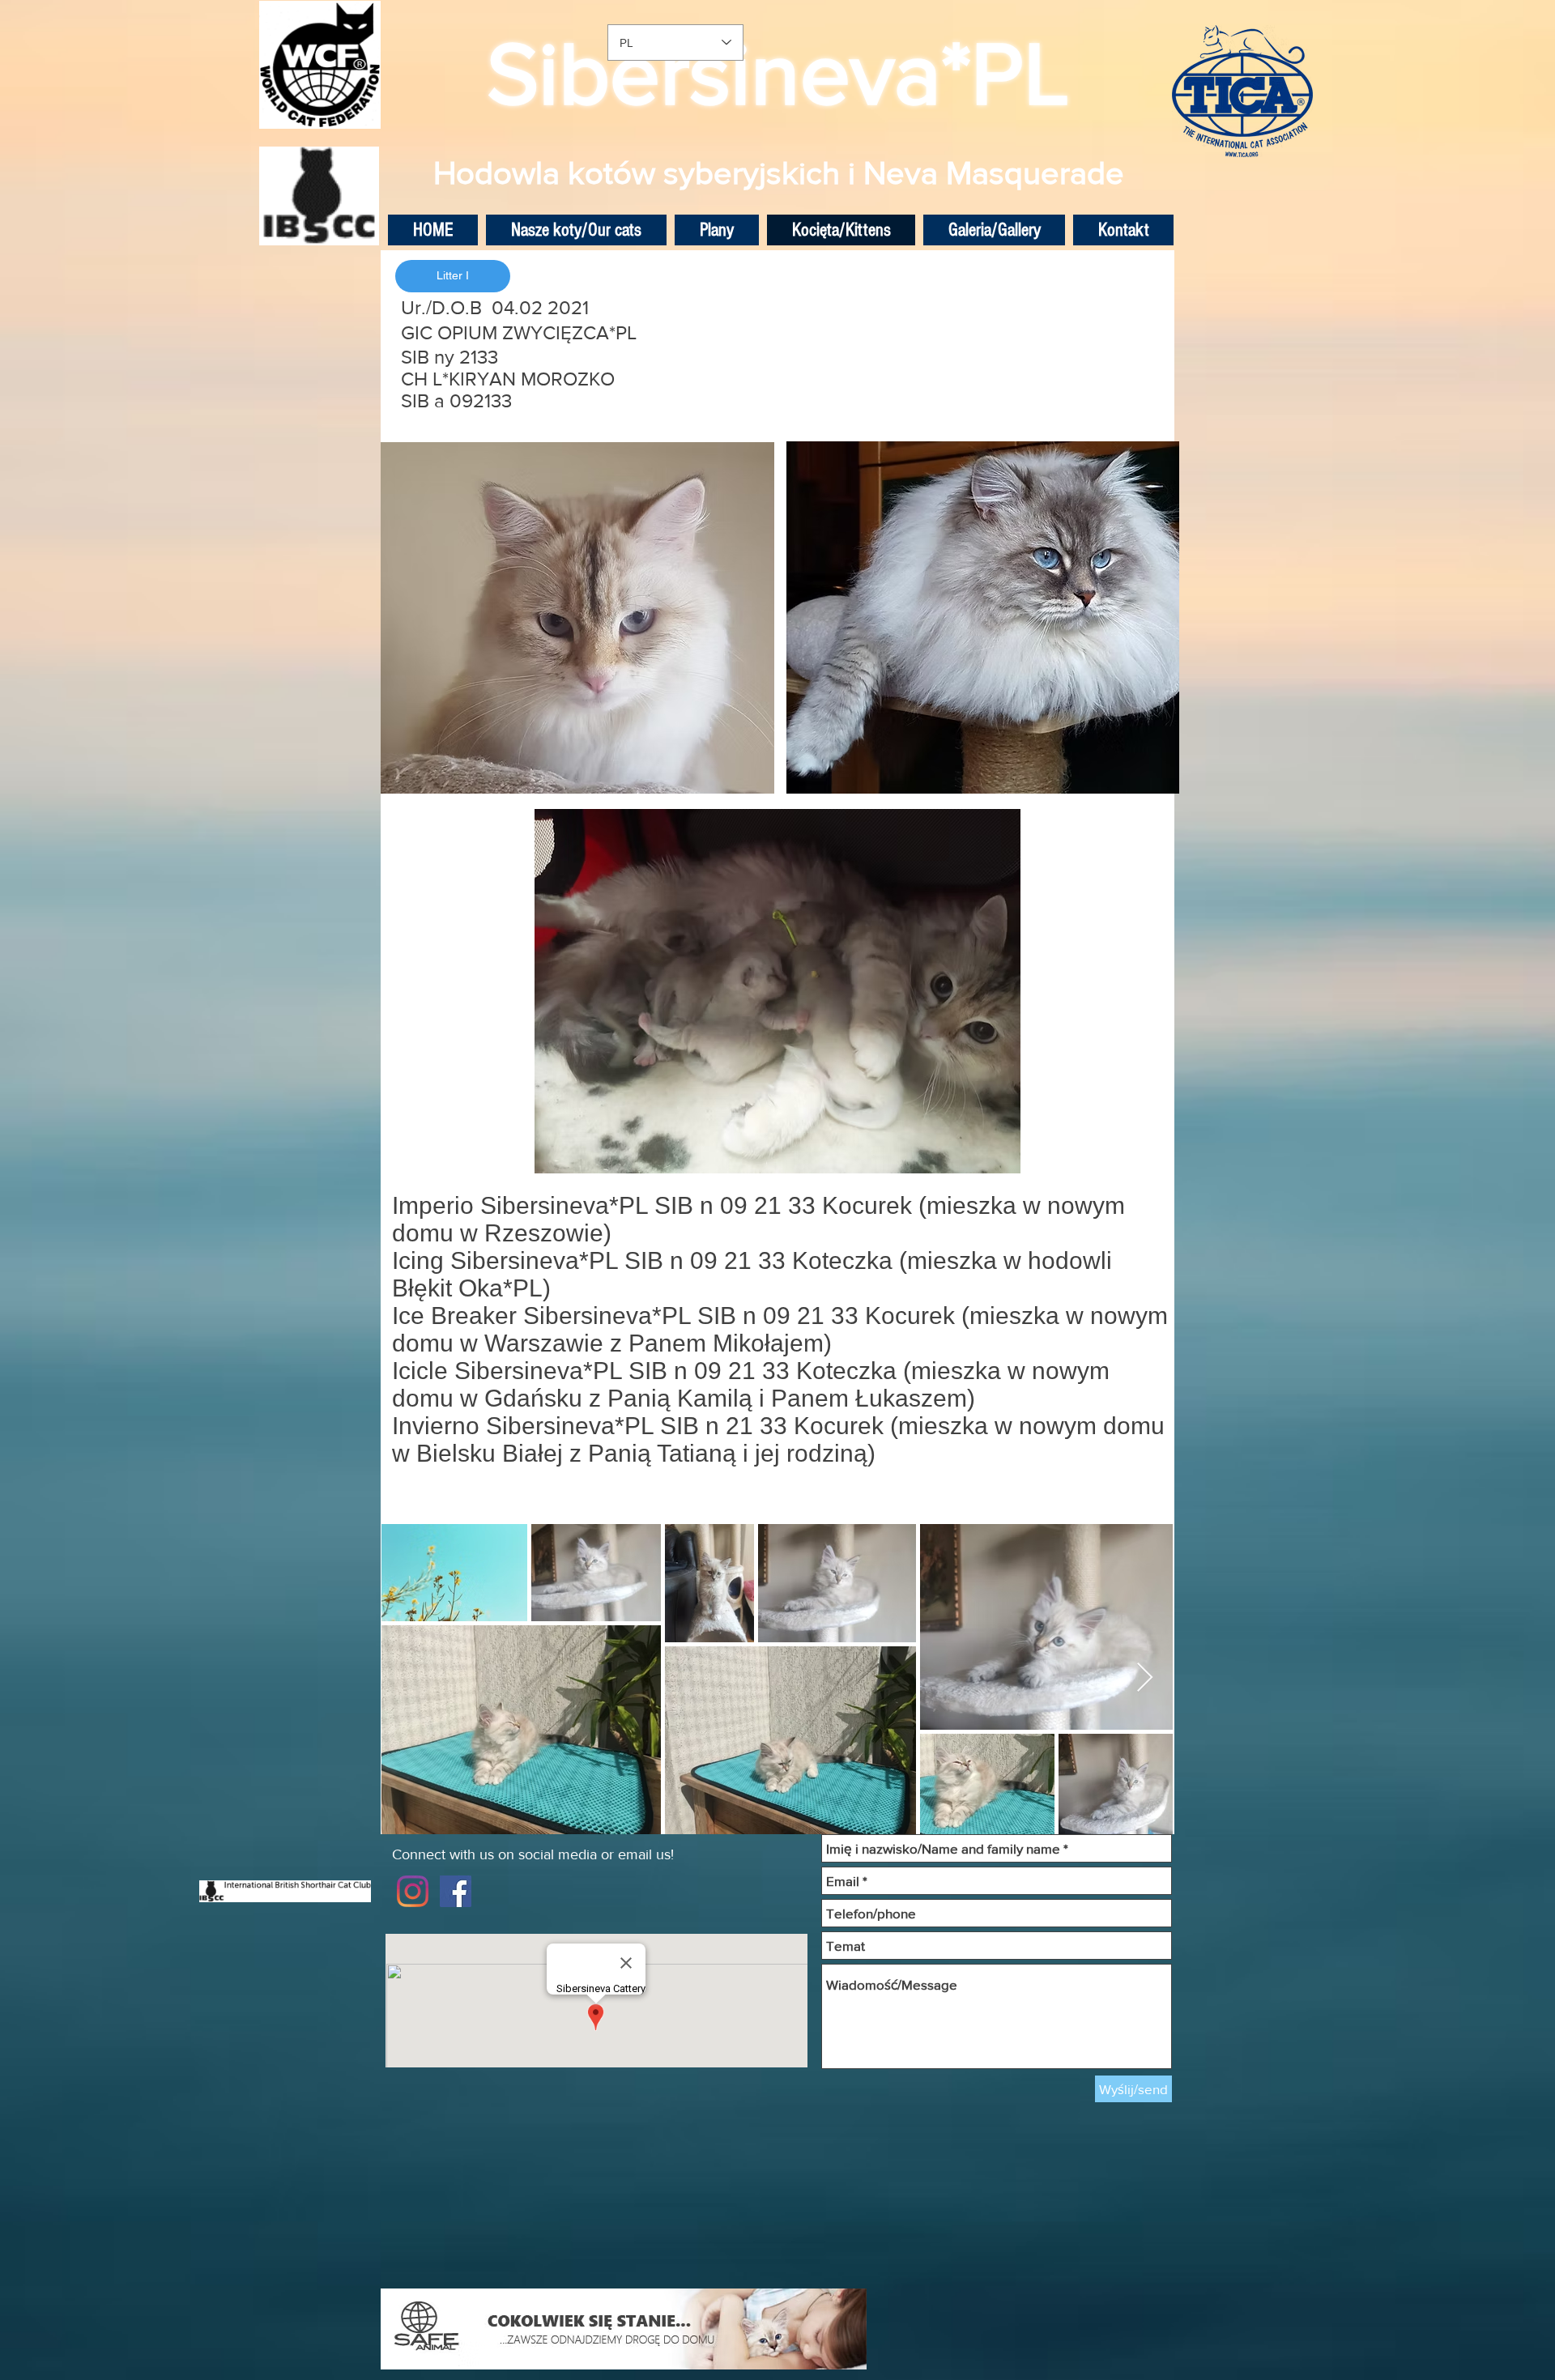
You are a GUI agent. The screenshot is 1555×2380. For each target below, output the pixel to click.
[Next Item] (1145, 1678)
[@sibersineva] (413, 1891)
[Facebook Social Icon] (456, 1891)
